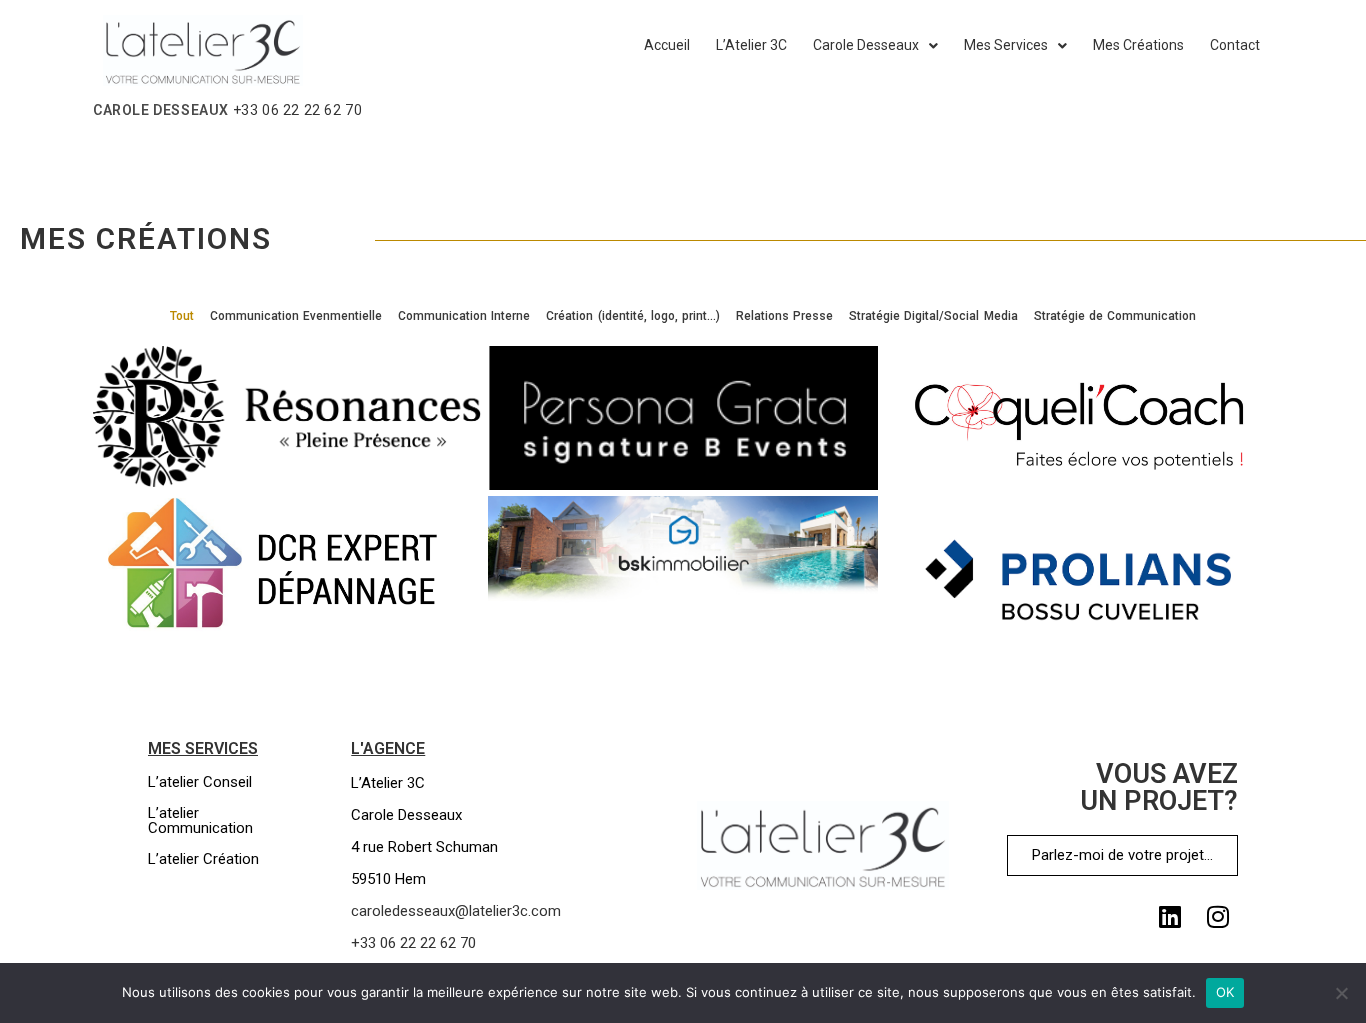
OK (1225, 992)
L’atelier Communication (200, 820)
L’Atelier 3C (751, 45)
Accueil (667, 45)
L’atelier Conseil (200, 782)
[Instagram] (1218, 916)
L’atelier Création (203, 859)
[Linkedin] (1170, 916)
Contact (1235, 45)
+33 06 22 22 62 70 (298, 110)
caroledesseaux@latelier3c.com (456, 911)
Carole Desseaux (866, 45)
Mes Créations (1138, 45)
